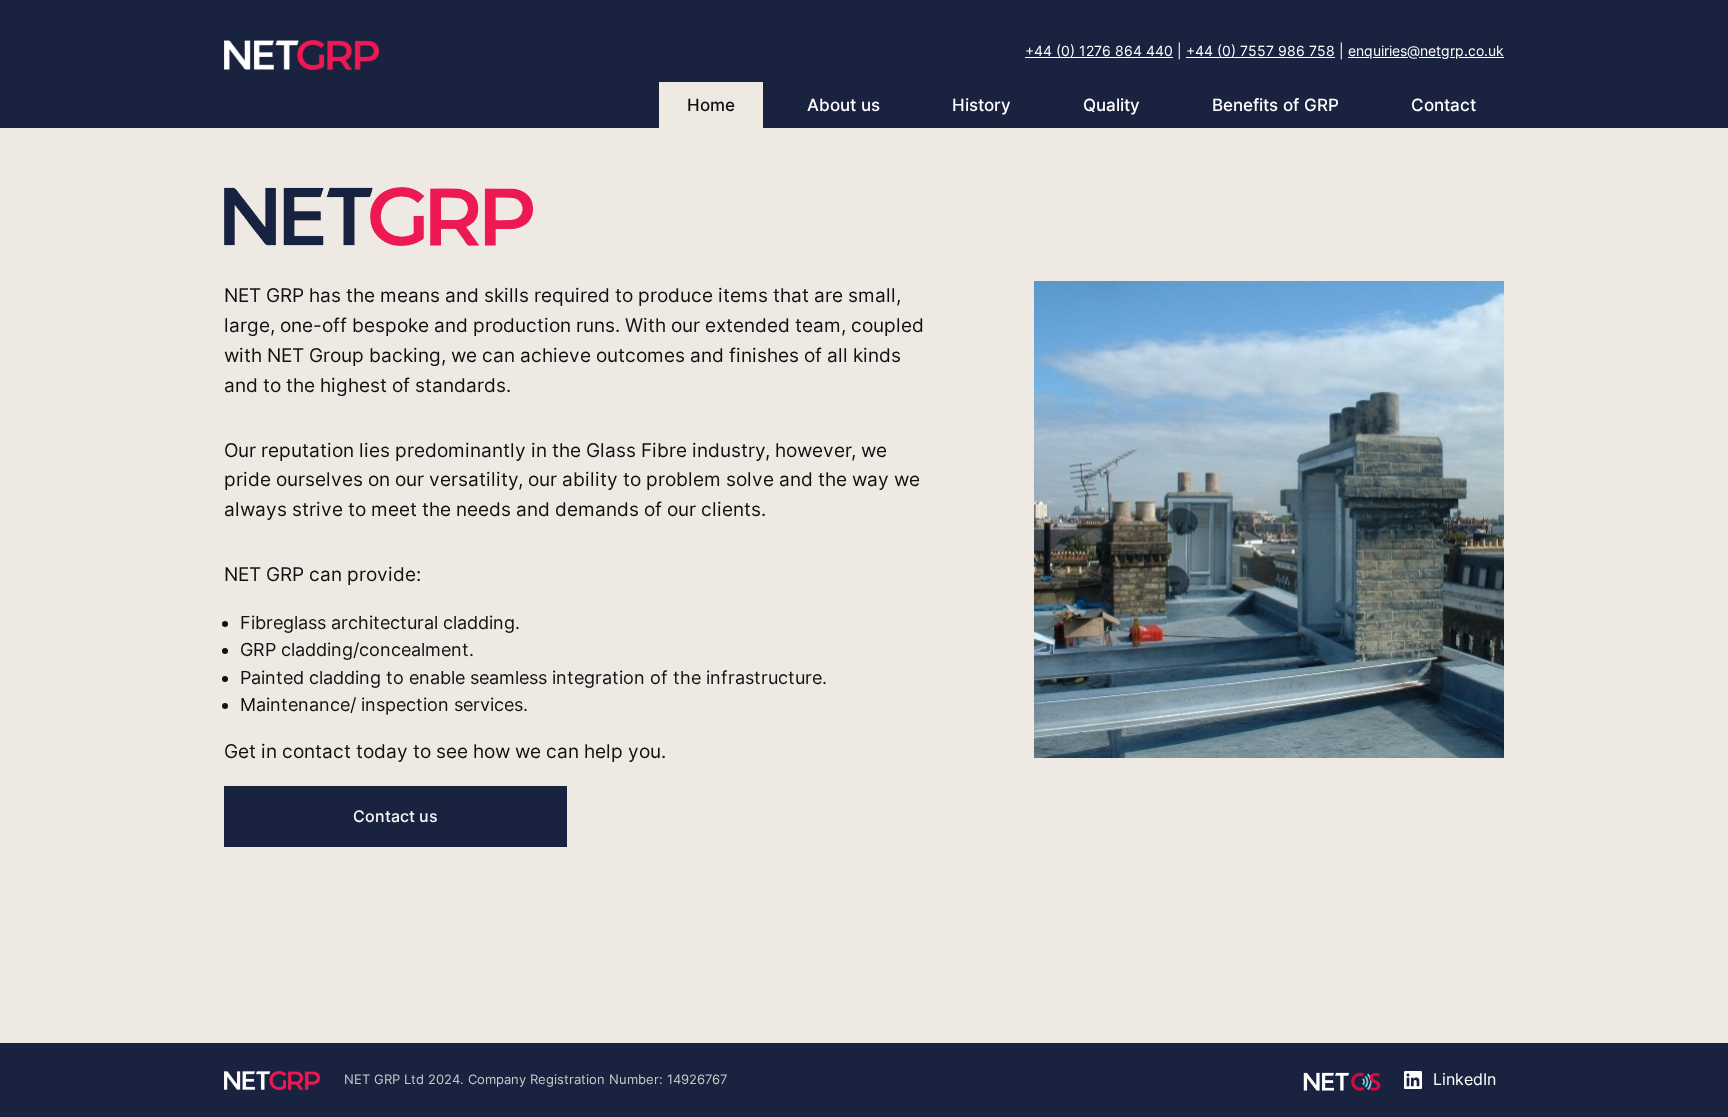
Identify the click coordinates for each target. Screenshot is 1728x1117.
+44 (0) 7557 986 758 (1260, 50)
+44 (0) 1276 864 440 (1099, 50)
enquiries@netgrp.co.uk (1426, 50)
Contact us (395, 816)
